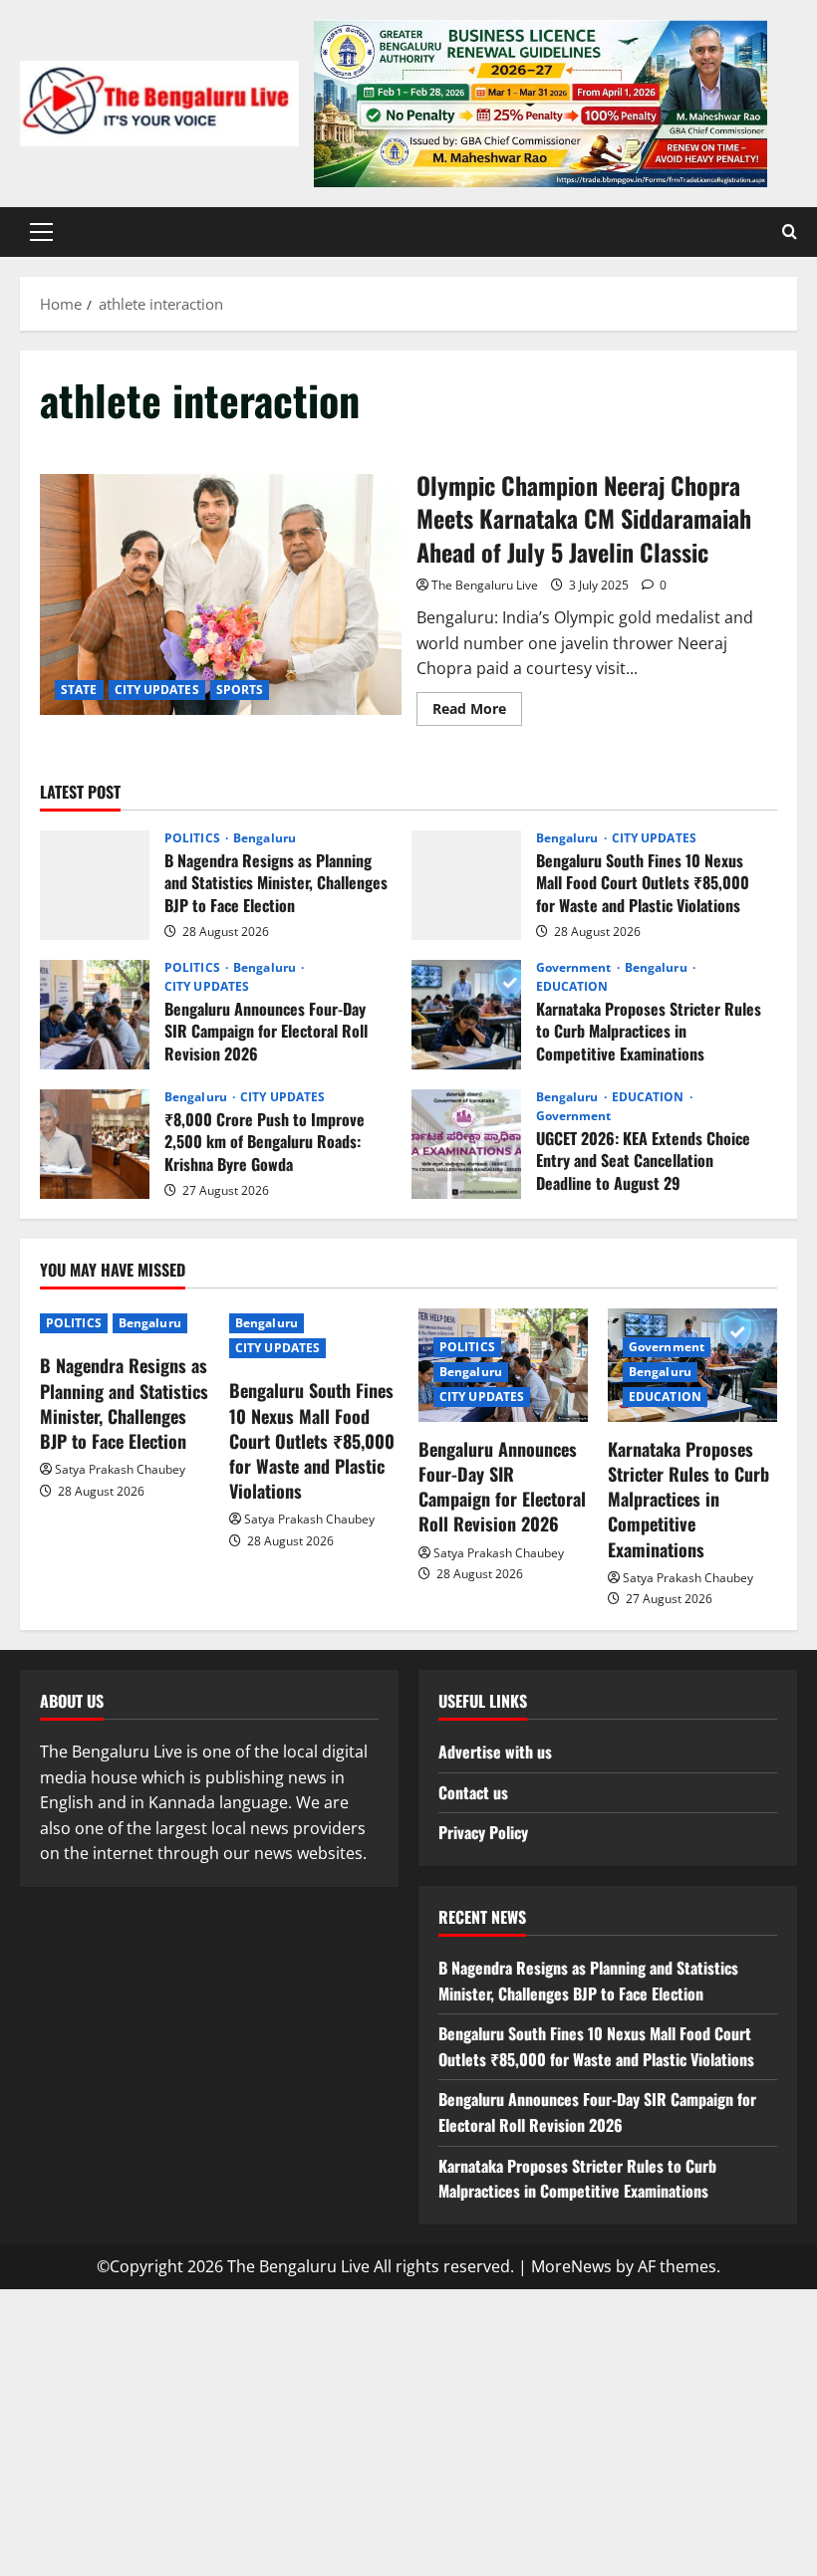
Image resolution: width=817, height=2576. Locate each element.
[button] (41, 232)
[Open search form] (790, 232)
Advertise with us (495, 1752)
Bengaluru (265, 838)
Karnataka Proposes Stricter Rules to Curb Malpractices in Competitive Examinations (466, 1015)
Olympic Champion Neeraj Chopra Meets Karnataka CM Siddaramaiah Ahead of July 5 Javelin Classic (221, 594)
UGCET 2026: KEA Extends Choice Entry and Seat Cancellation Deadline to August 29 (466, 1144)
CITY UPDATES (157, 690)
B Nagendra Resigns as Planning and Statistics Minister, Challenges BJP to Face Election (95, 885)
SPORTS (240, 690)
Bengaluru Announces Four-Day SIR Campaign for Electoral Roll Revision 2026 (95, 1015)
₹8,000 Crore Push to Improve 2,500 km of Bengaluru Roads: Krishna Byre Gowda (95, 1144)
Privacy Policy (483, 1832)
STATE (79, 690)
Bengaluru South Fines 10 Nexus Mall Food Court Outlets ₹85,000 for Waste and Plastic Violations (466, 885)
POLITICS (194, 838)
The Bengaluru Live (485, 585)
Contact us (473, 1792)
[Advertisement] (408, 2429)
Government (575, 968)
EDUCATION (572, 987)
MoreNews (571, 2266)
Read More (477, 712)
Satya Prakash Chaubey (120, 1469)
